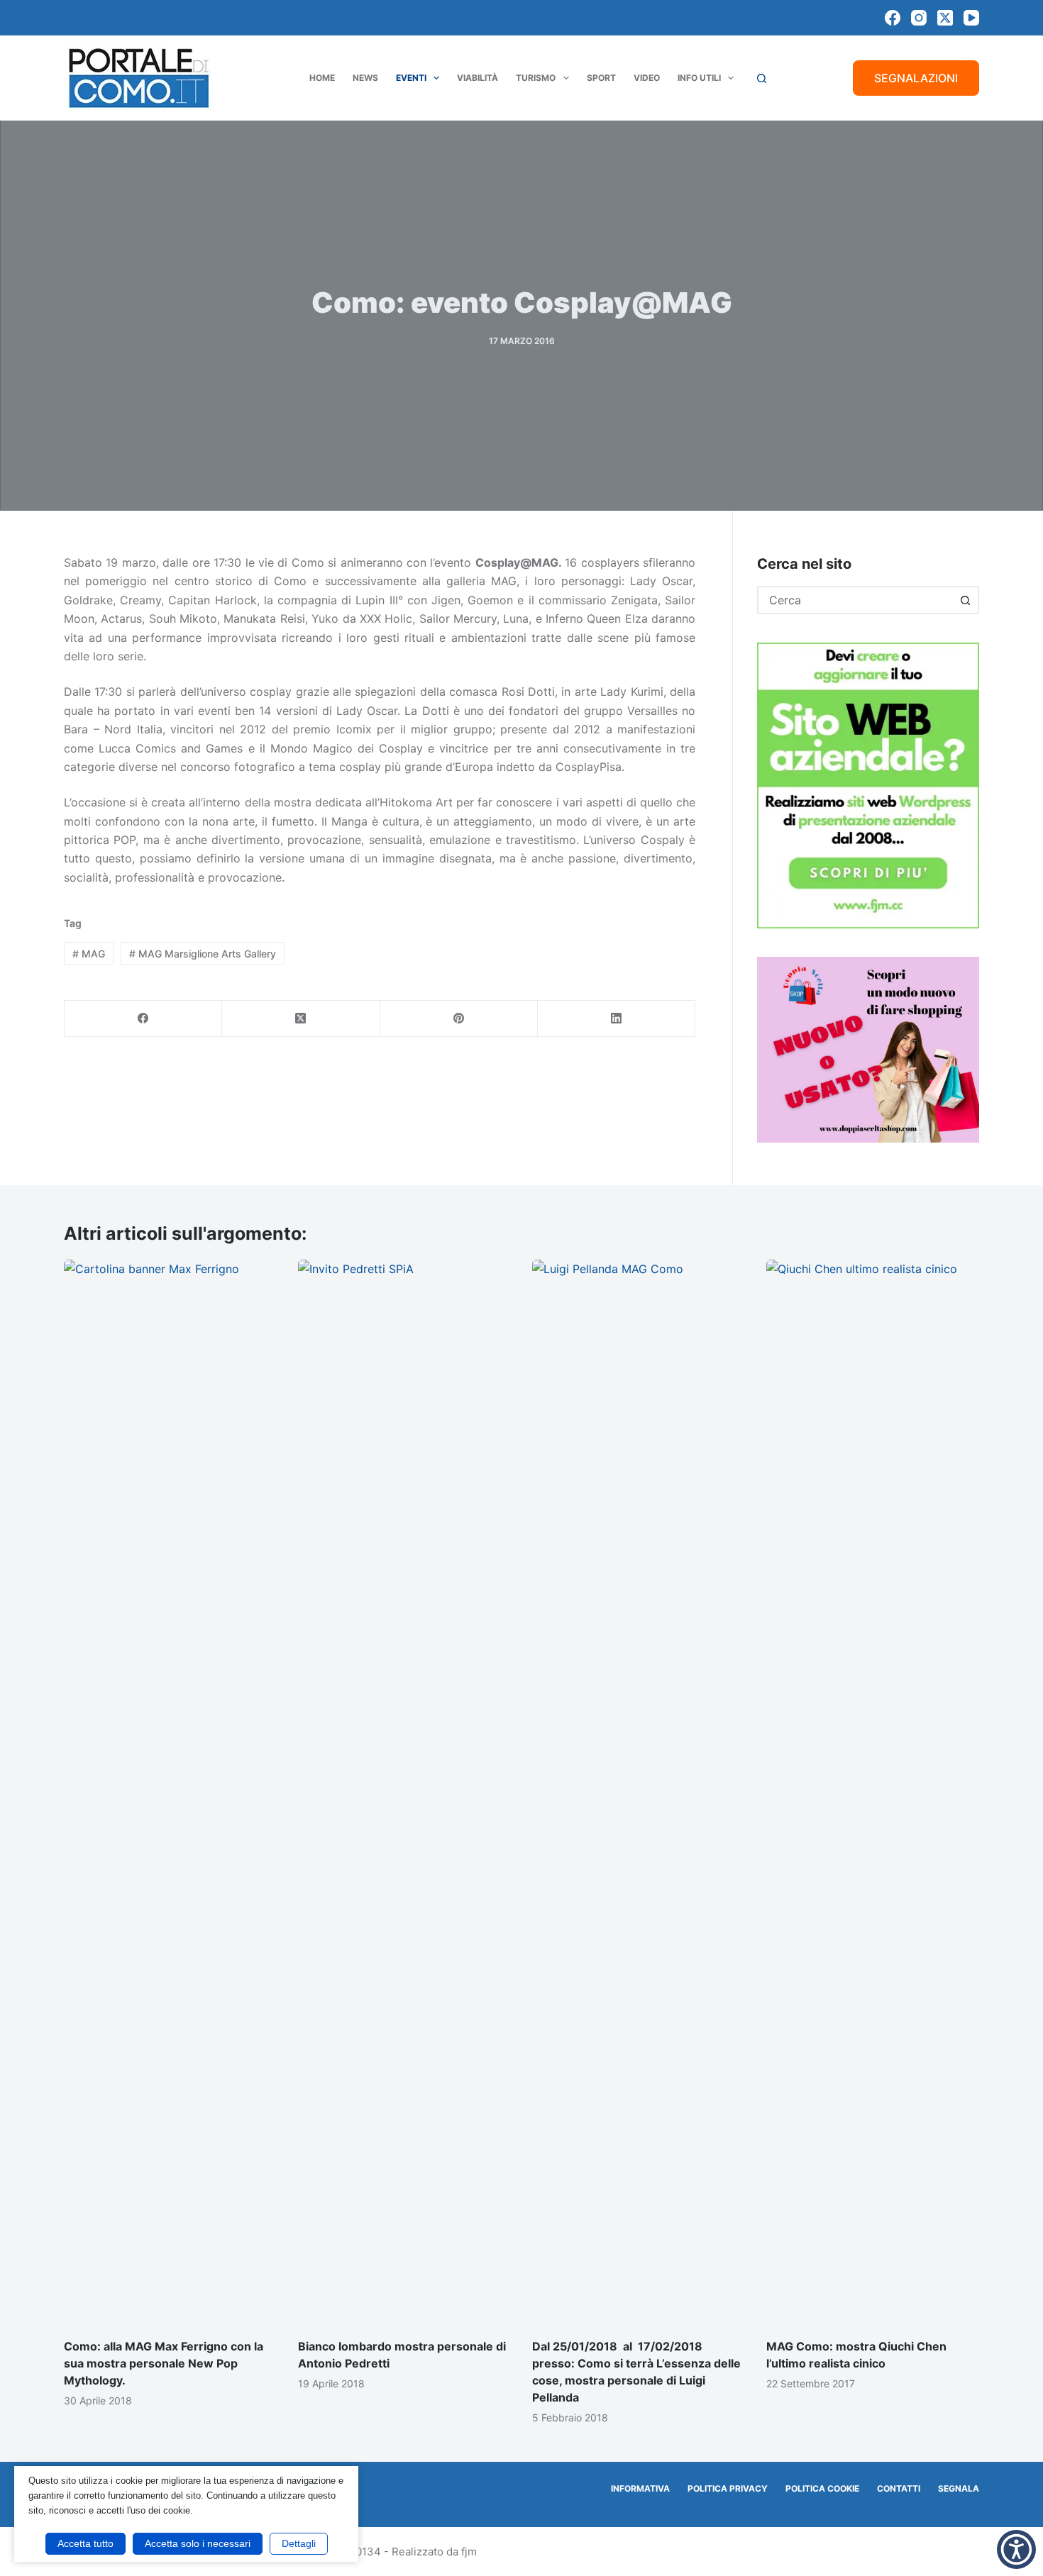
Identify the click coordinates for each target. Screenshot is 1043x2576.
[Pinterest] (459, 1019)
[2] (868, 1048)
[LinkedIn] (617, 1019)
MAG (89, 954)
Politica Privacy (728, 2488)
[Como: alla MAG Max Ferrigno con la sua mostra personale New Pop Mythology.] (170, 1792)
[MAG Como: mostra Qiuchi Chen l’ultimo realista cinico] (873, 1792)
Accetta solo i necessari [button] (198, 2543)
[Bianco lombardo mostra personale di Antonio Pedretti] (404, 1792)
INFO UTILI (699, 78)
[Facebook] (893, 18)
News (365, 78)
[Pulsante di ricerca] (965, 600)
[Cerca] (762, 78)
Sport (601, 78)
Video (647, 78)
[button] (1016, 2549)
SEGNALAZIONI (916, 78)
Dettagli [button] (299, 2543)
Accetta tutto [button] (85, 2543)
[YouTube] (971, 18)
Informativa (640, 2488)
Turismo (536, 78)
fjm (469, 2552)
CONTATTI (899, 2488)
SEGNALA (959, 2488)
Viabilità (478, 78)
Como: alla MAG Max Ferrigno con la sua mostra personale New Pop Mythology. (164, 2363)
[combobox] (855, 600)
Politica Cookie (822, 2488)
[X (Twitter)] (945, 18)
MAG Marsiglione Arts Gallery (203, 954)
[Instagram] (919, 18)
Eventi (411, 78)
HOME (322, 78)
